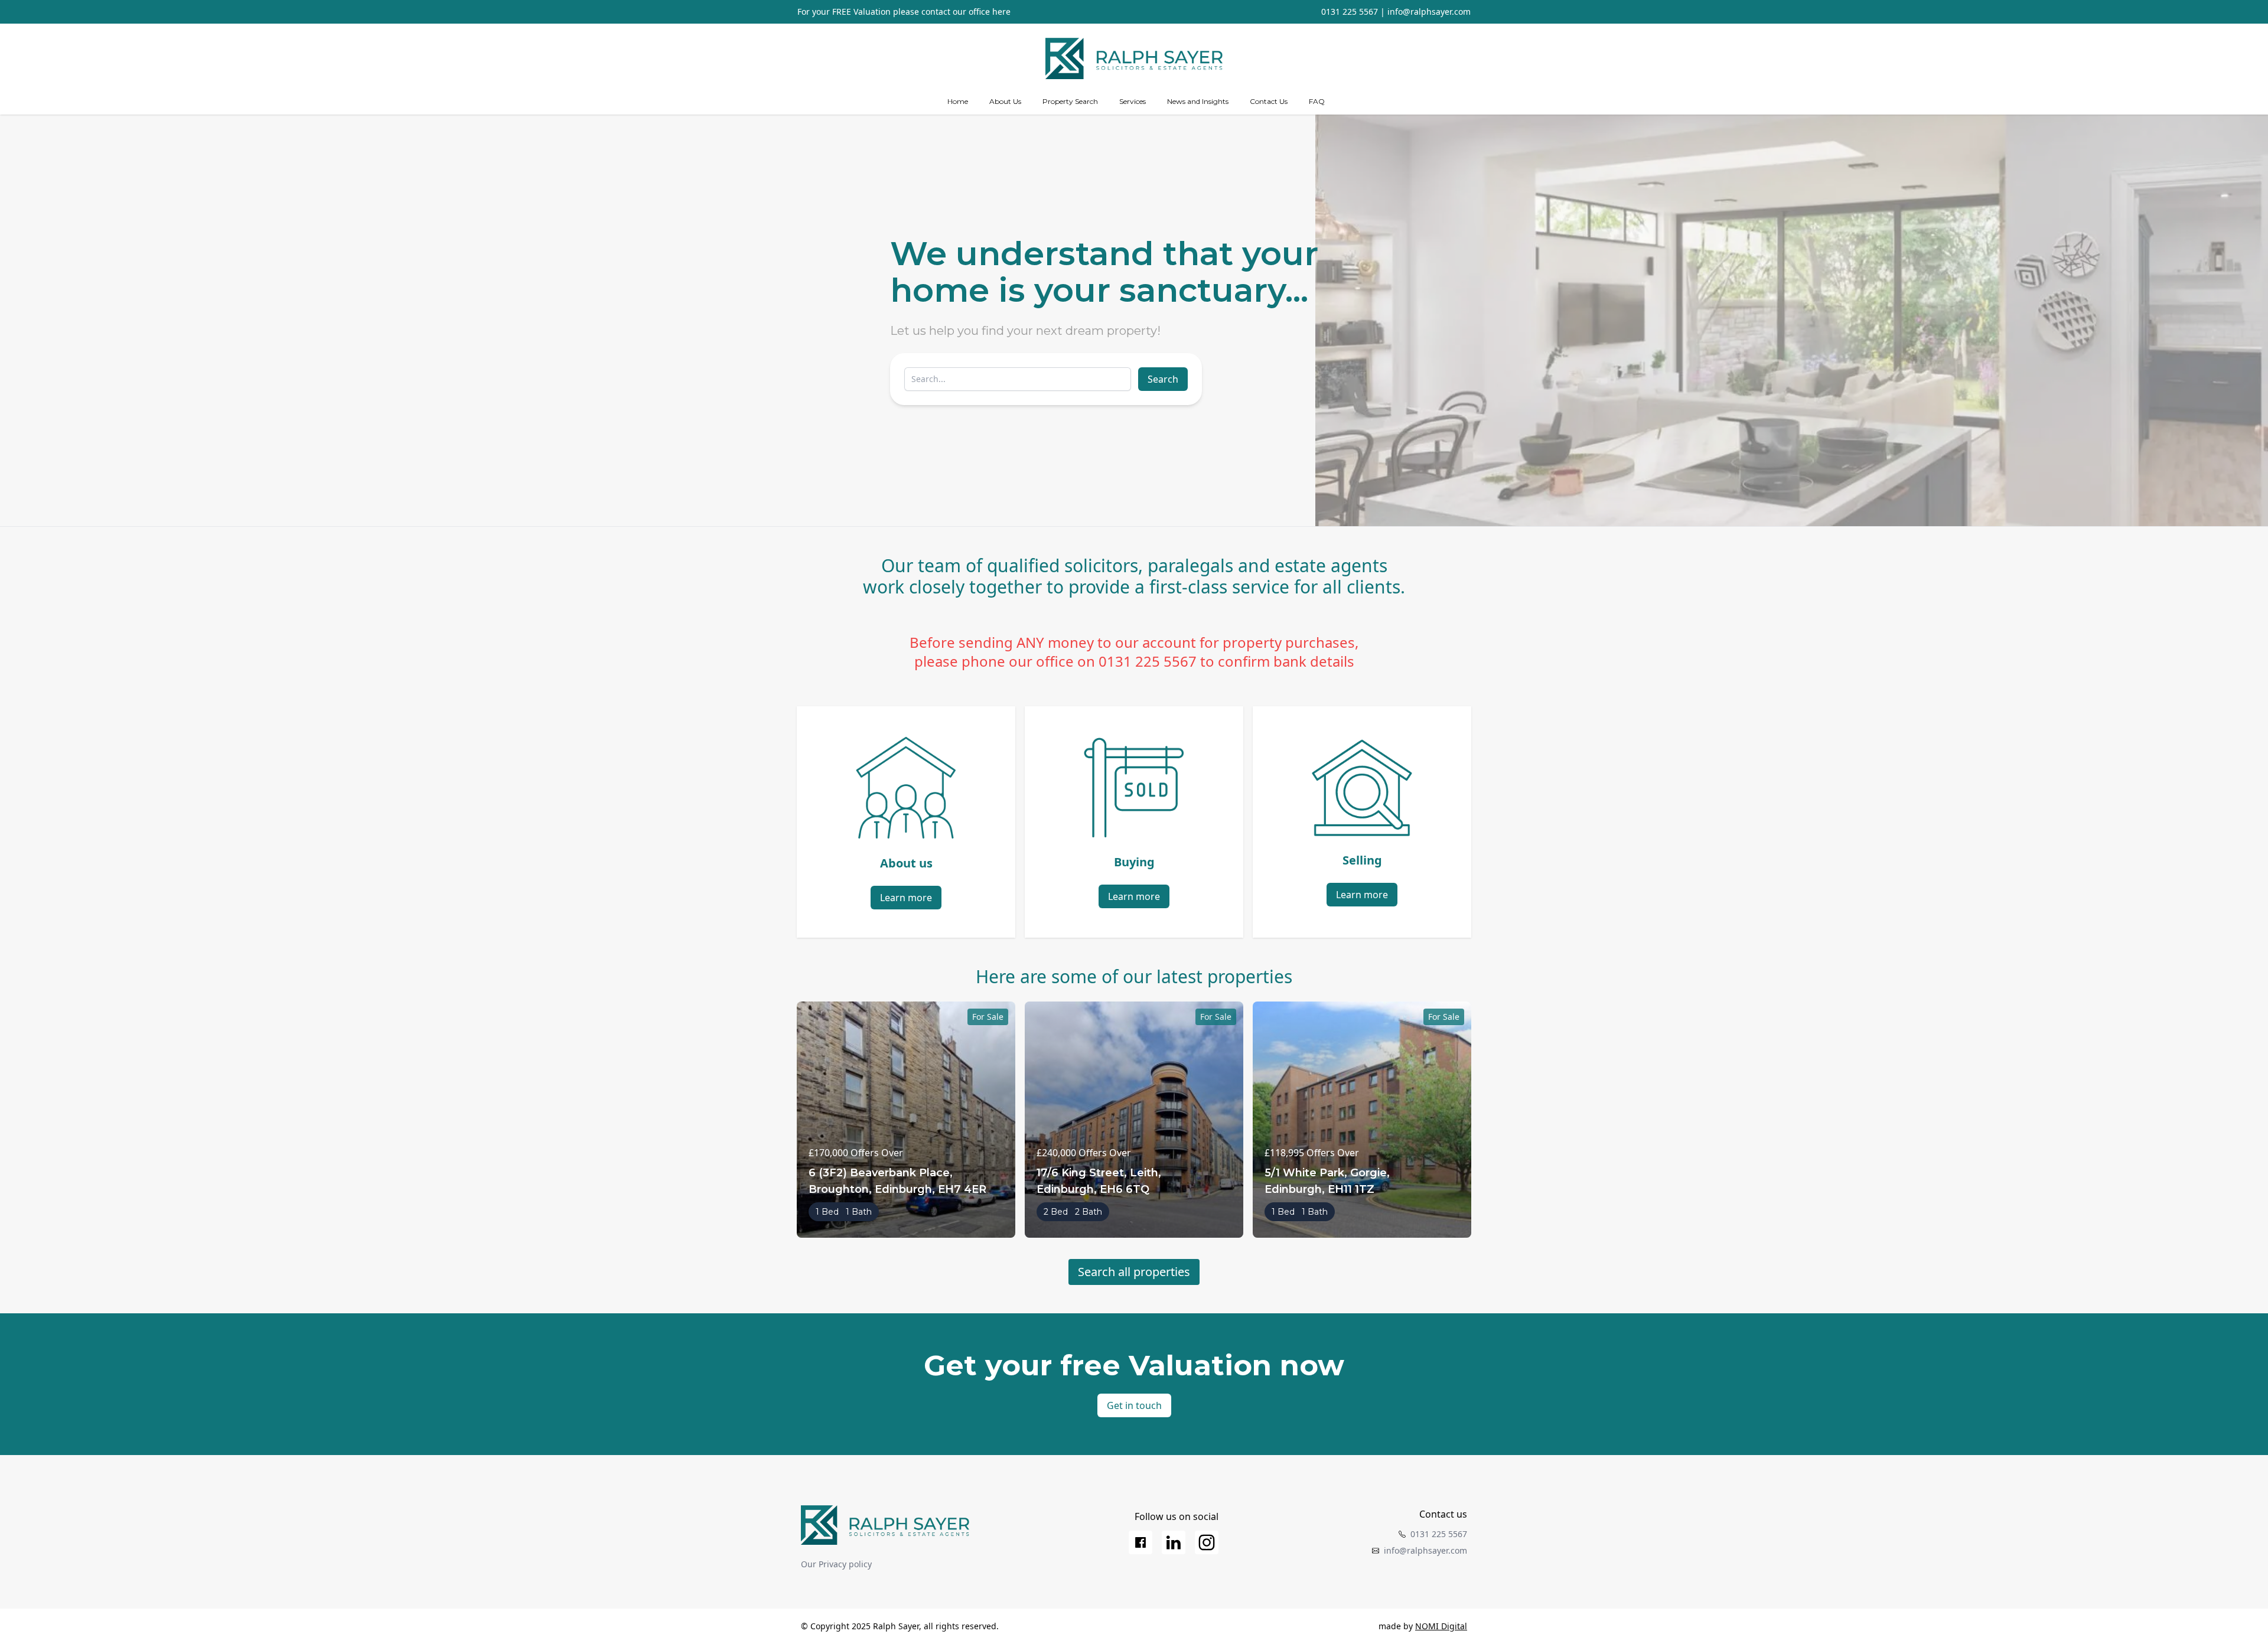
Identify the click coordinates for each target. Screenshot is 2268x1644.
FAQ (1317, 101)
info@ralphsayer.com (1429, 12)
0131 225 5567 (1350, 12)
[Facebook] (1140, 1542)
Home (958, 101)
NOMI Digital (1441, 1626)
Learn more (906, 898)
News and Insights (1198, 101)
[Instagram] (1207, 1542)
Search (1163, 379)
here (1001, 12)
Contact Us (1269, 101)
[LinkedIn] (1174, 1542)
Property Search (1070, 101)
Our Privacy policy (836, 1564)
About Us (1005, 101)
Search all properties (1134, 1272)
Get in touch (1134, 1405)
